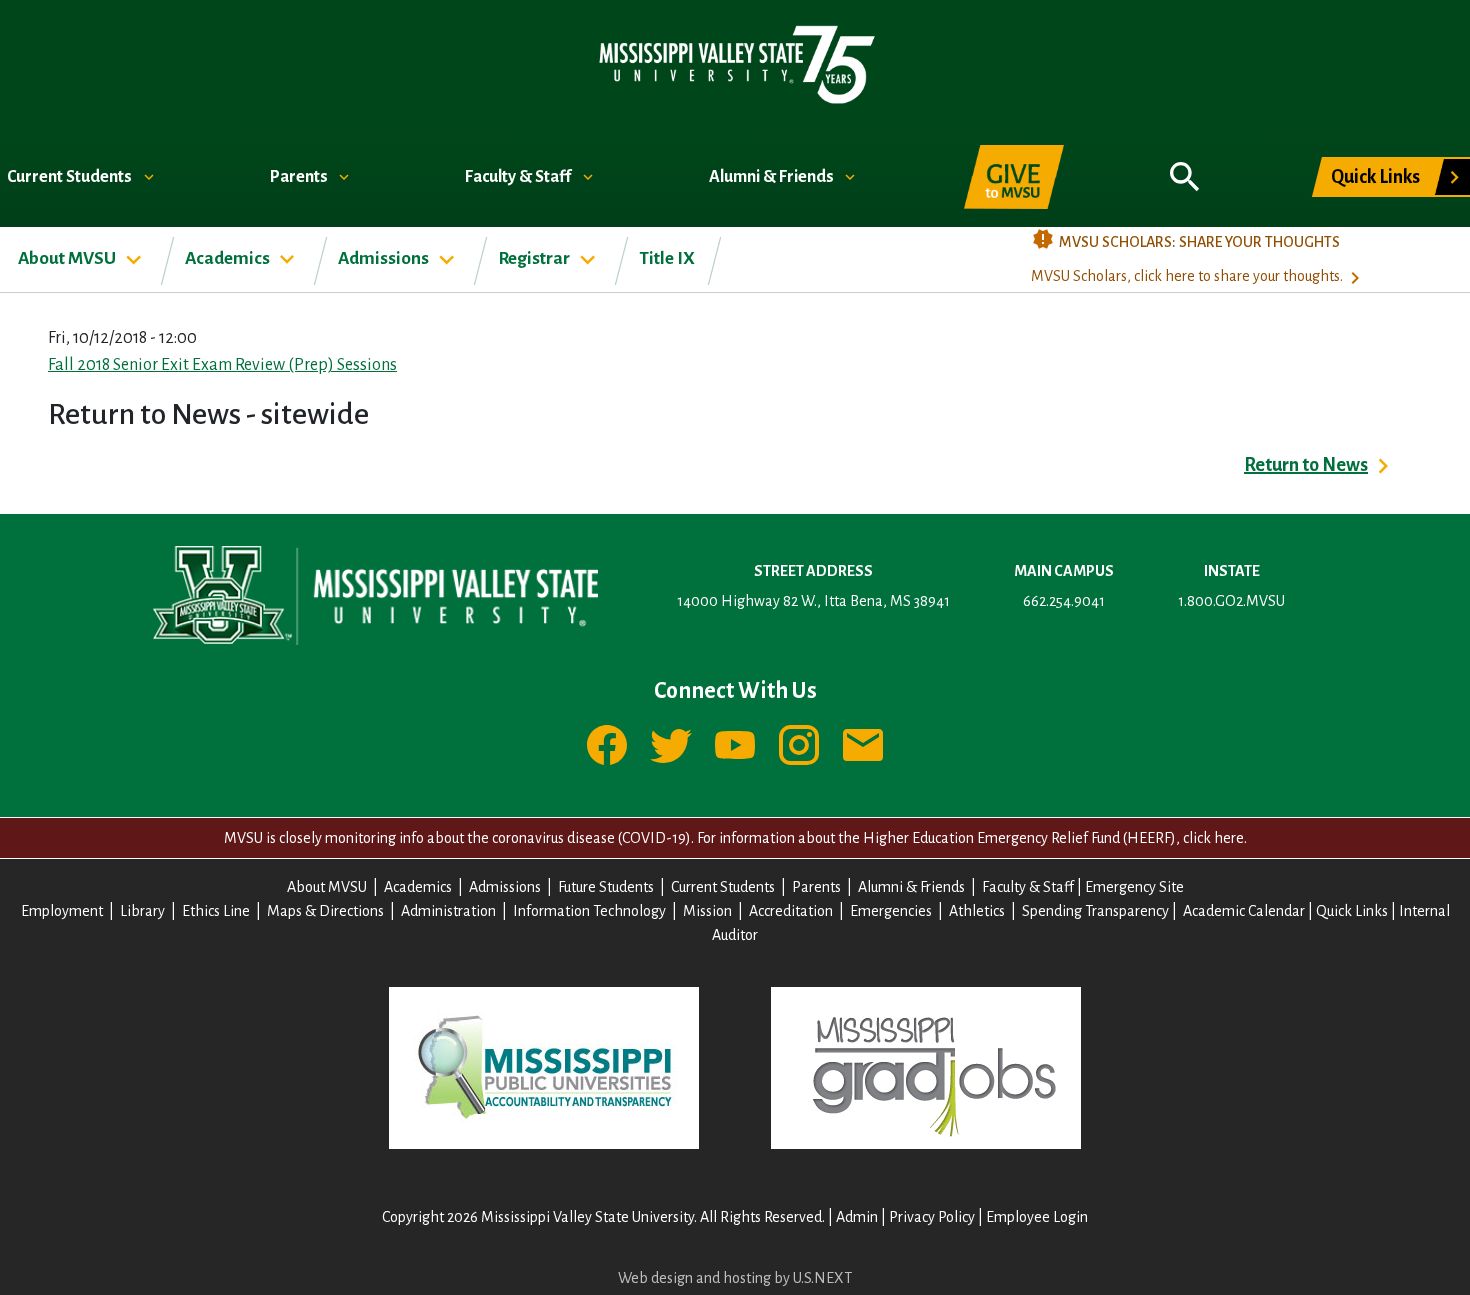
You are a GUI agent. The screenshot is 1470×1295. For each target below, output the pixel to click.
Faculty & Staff (519, 177)
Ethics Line (216, 911)
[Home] (735, 63)
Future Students (606, 887)
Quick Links (1375, 177)
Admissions (385, 258)
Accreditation (791, 911)
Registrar (535, 258)
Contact (863, 745)
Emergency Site (1134, 887)
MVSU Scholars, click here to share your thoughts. (1187, 276)
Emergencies (891, 911)
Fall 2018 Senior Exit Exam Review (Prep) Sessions (222, 365)
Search (1185, 166)
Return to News (1306, 465)
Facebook (607, 745)
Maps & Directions (325, 911)
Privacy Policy (932, 1217)
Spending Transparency (1095, 911)
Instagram (799, 745)
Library (142, 911)
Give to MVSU (1014, 177)
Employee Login (1037, 1217)
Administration (448, 911)
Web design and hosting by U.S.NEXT (735, 1278)
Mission (707, 911)
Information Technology (589, 911)
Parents (300, 177)
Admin (857, 1217)
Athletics (977, 911)
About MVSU (68, 258)
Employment (62, 911)
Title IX (667, 258)
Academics (229, 258)
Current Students (71, 177)
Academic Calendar (1244, 911)
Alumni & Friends (773, 177)
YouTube (735, 745)
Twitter (671, 745)
